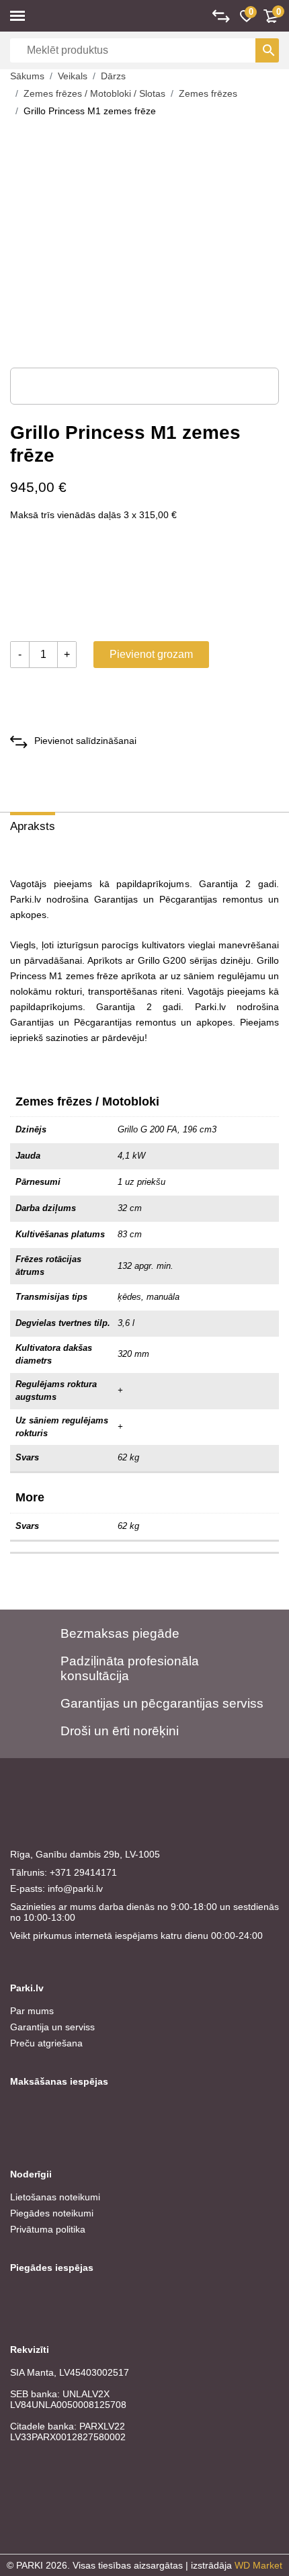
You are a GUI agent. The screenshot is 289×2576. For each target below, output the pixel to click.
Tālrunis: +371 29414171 (64, 1872)
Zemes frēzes (208, 93)
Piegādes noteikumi (52, 2213)
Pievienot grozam (151, 654)
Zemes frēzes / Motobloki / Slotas (94, 93)
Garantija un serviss (52, 2027)
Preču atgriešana (46, 2043)
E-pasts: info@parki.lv (56, 1888)
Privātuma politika (48, 2229)
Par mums (32, 2011)
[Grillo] (60, 584)
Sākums (27, 76)
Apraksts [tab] (33, 826)
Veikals (73, 76)
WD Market (258, 2565)
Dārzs (113, 76)
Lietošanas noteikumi (55, 2197)
